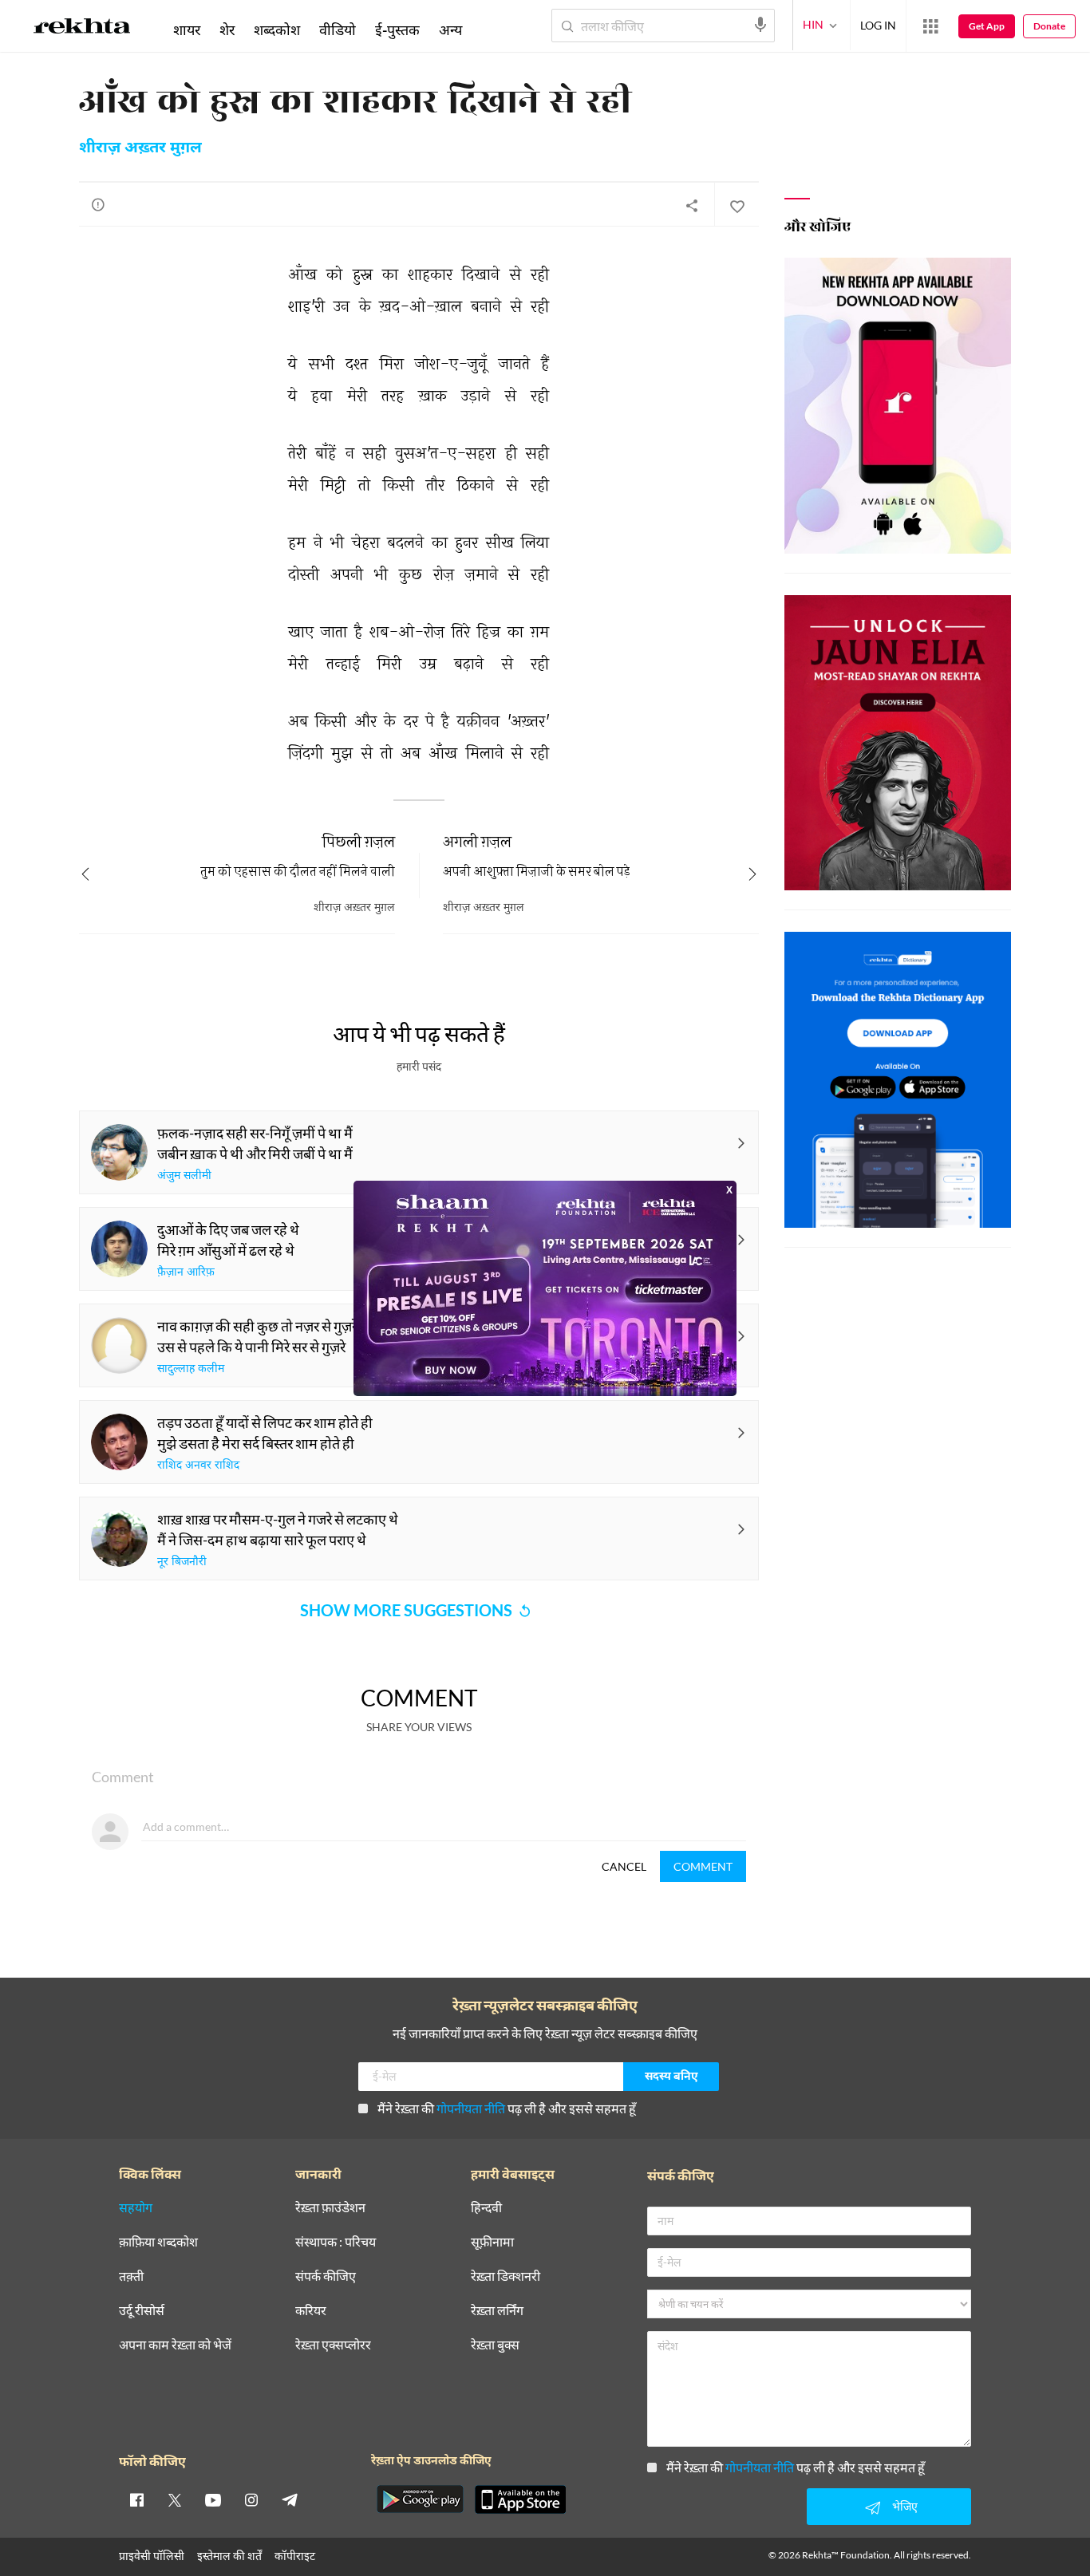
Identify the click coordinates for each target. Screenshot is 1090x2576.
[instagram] (251, 2499)
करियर (311, 2311)
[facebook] (136, 2499)
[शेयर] (692, 205)
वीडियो (338, 30)
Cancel (624, 1866)
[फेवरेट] (737, 205)
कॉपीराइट (295, 2556)
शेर (227, 30)
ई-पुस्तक (397, 30)
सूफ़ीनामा (492, 2242)
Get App (987, 26)
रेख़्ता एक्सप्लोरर (333, 2345)
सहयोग (136, 2208)
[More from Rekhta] (930, 26)
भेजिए (905, 2506)
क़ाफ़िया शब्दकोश (158, 2242)
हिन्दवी (486, 2208)
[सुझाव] (98, 204)
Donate (1049, 26)
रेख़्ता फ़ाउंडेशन (330, 2208)
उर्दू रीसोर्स (142, 2311)
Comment (703, 1866)
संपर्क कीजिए (326, 2276)
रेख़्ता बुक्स (495, 2345)
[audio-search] (760, 25)
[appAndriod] (420, 2499)
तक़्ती (131, 2276)
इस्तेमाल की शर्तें (229, 2556)
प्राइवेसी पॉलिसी (152, 2556)
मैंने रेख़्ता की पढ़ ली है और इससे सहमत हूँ (507, 2108)
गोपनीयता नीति (471, 2108)
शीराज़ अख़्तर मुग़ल (140, 148)
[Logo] (82, 29)
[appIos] (520, 2499)
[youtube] (213, 2499)
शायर (187, 30)
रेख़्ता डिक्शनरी (506, 2276)
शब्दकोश (277, 30)
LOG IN (878, 25)
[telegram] (290, 2499)
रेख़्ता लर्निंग (497, 2311)
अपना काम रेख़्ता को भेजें (175, 2345)
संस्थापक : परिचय (336, 2242)
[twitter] (175, 2499)
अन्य (450, 30)
